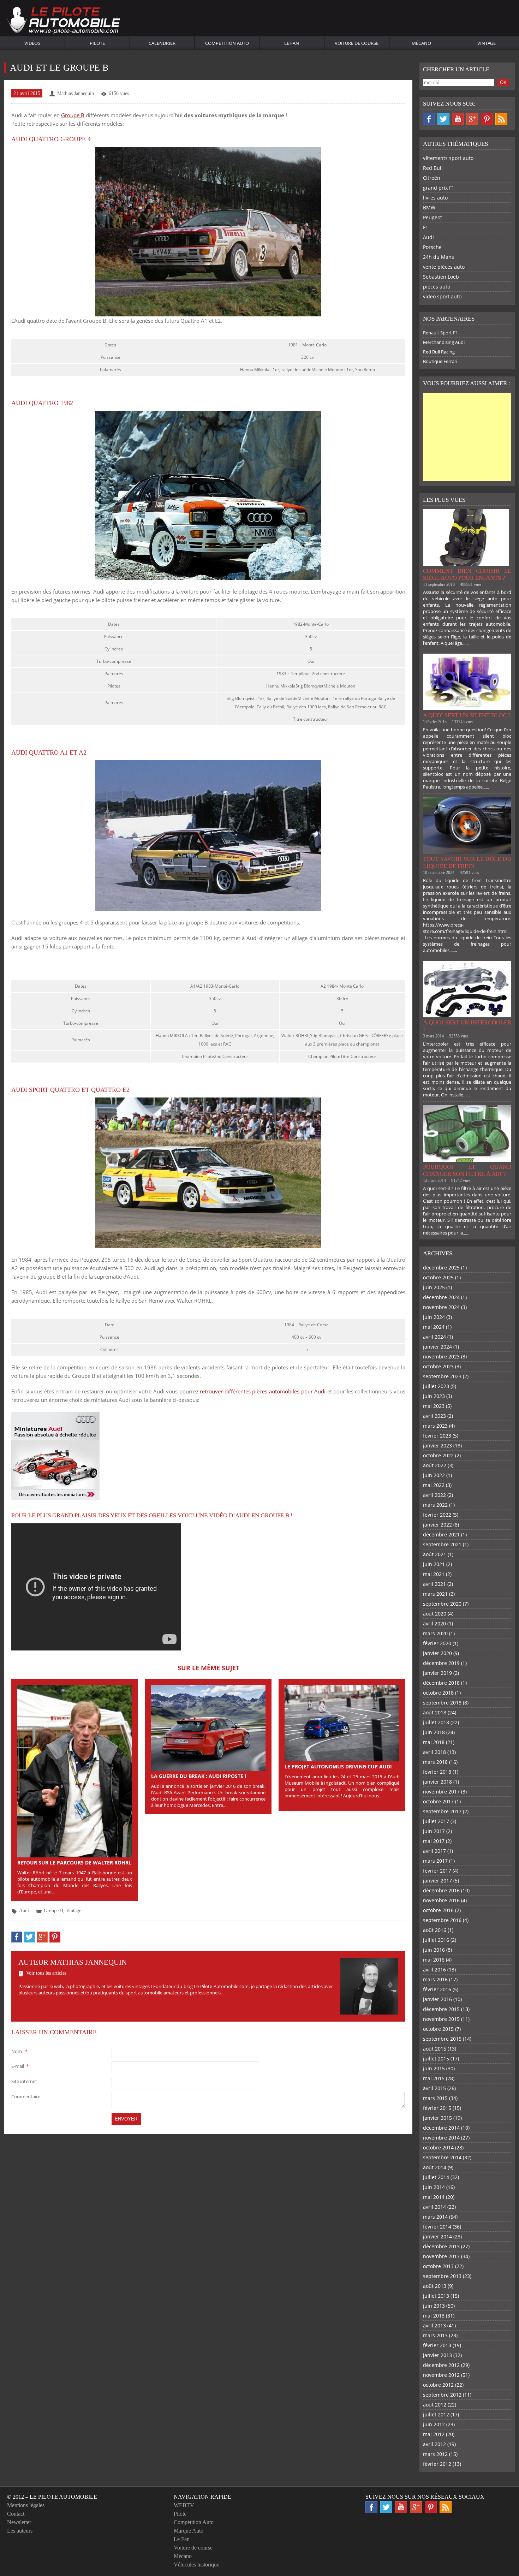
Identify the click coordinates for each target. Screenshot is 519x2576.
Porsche (432, 247)
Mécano (421, 43)
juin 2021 (434, 1564)
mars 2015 (435, 2098)
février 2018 (437, 1772)
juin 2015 (434, 2068)
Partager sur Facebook (17, 1937)
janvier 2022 (437, 1525)
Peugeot (432, 217)
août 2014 (435, 2167)
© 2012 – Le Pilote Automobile (52, 2497)
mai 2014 (434, 2197)
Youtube (458, 119)
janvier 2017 (437, 1881)
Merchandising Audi (444, 342)
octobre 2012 (438, 2385)
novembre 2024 (441, 1307)
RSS (501, 119)
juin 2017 (434, 1831)
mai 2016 (434, 1960)
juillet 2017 (436, 1821)
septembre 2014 (442, 2157)
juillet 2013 (436, 2296)
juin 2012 (434, 2424)
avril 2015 (434, 2088)
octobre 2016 (438, 1910)
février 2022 (437, 1515)
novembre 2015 (441, 2019)
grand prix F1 (439, 188)
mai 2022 (434, 1485)
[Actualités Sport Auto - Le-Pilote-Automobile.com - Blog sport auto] (64, 21)
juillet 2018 (436, 1722)
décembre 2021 (441, 1534)
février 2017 (437, 1871)
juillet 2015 (436, 2059)
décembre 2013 (441, 2246)
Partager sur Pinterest (55, 1937)
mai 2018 (434, 1742)
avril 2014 (434, 2207)
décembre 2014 (441, 2128)
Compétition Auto (227, 43)
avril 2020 (434, 1623)
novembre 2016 (441, 1900)
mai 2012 (434, 2434)
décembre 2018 (441, 1683)
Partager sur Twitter (29, 1937)
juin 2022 (434, 1475)
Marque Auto (189, 2531)
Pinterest (487, 119)
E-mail (20, 2066)
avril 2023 (434, 1416)
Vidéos (32, 43)
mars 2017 (435, 1861)
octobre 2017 (438, 1801)
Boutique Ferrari (440, 361)
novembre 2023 (441, 1357)
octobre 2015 (438, 2029)
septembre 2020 (442, 1604)
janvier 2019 (437, 1673)
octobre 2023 (438, 1366)
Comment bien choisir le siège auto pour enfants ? (467, 574)
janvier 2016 (437, 1999)
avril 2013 (434, 2325)
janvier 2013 (437, 2355)
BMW (429, 207)
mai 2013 (434, 2316)
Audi (24, 1911)
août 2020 (435, 1614)
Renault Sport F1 (440, 333)
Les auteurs (20, 2531)
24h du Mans (439, 257)
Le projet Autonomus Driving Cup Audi (338, 1766)
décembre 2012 (441, 2365)
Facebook (429, 119)
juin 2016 (434, 1950)
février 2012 (437, 2464)
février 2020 (437, 1643)
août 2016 (435, 1930)
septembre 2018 (442, 1703)
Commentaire (26, 2096)
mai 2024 (434, 1327)
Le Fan (292, 43)
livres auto (435, 198)
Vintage (487, 43)
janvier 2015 (437, 2118)
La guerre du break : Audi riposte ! (199, 1776)
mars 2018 (435, 1762)
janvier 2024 (437, 1347)
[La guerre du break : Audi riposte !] (208, 1727)
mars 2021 (435, 1594)
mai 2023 (434, 1406)
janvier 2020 (437, 1653)
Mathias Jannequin (76, 93)
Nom (19, 2051)
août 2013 (435, 2286)
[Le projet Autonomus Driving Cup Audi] (342, 1723)
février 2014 (437, 2227)
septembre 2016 (442, 1920)
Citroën (432, 178)
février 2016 (437, 1989)
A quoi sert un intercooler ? (467, 1026)
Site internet (24, 2081)
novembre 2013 (441, 2256)
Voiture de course (357, 43)
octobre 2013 (438, 2266)
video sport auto (442, 296)
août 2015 (435, 2049)
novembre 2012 (441, 2375)
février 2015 (437, 2108)
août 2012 (435, 2405)
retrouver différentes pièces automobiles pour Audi (263, 1391)
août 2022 (435, 1465)
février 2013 (437, 2345)
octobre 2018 (438, 1693)
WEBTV (184, 2505)
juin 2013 (434, 2306)
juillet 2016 (436, 1940)
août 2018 (435, 1712)
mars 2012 (435, 2454)
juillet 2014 (436, 2177)
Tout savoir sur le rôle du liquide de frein (467, 862)
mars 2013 (435, 2335)
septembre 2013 (442, 2276)
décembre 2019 (441, 1663)
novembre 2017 (441, 1792)
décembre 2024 (441, 1297)
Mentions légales (26, 2505)
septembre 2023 (442, 1376)
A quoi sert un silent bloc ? (467, 715)
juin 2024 (434, 1317)
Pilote (97, 43)
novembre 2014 (441, 2138)
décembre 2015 (441, 2009)
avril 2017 (434, 1851)
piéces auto (437, 287)
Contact (16, 2514)
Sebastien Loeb (441, 277)
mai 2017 (434, 1841)
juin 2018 (434, 1732)
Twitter (443, 119)
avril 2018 (434, 1752)
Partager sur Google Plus (42, 1937)
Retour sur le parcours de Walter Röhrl (74, 1863)
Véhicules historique (196, 2565)
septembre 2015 (442, 2039)
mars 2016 (435, 1979)
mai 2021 (434, 1574)
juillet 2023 (436, 1386)
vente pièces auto (444, 267)
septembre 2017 (442, 1811)
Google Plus (472, 119)
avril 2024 (434, 1337)
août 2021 (435, 1554)
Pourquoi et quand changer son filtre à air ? (467, 1170)
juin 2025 (434, 1287)
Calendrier (162, 43)
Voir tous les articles (46, 1973)
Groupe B (73, 115)
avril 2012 (434, 2444)
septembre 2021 (442, 1544)
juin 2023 (434, 1396)
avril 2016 (434, 1970)
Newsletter (19, 2522)
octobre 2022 (438, 1455)
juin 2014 (434, 2187)
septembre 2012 (442, 2395)
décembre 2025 (441, 1268)
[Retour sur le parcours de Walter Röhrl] (75, 1771)
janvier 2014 (437, 2236)
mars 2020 (435, 1633)
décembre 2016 (441, 1890)
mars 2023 (435, 1426)
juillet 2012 (436, 2414)
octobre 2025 (438, 1277)
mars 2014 (435, 2217)
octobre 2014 (438, 2147)
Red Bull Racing (439, 352)
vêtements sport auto (448, 158)
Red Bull (433, 168)
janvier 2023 (437, 1445)
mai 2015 (434, 2078)
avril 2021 (434, 1584)
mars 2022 (435, 1505)
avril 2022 (434, 1495)
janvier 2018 (437, 1782)
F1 (426, 227)
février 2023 (437, 1436)
